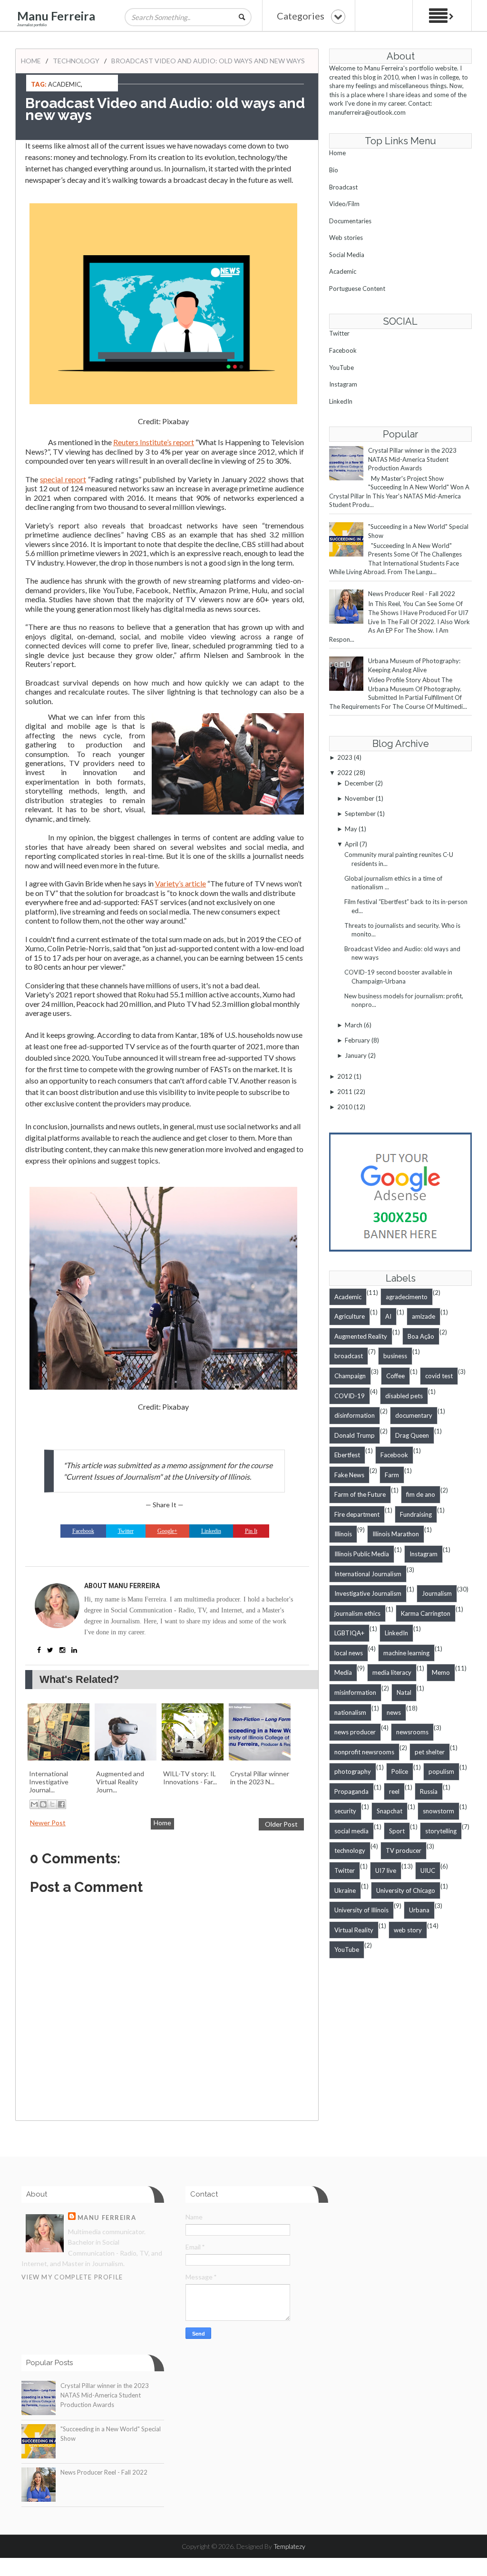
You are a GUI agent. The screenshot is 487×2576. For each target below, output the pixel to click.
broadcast (349, 1356)
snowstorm (438, 1811)
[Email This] (34, 1804)
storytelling (441, 1831)
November (360, 798)
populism (441, 1771)
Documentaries (350, 221)
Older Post (281, 1824)
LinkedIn (341, 401)
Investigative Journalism (368, 1593)
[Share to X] (52, 1804)
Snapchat (390, 1811)
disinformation (355, 1415)
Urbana (419, 1910)
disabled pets (404, 1396)
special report (63, 479)
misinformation (355, 1692)
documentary (414, 1415)
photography (353, 1771)
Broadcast (343, 187)
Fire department (357, 1514)
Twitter (339, 333)
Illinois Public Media (362, 1554)
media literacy (392, 1672)
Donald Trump (355, 1435)
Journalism (437, 1593)
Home (31, 61)
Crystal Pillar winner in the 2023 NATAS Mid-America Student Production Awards (412, 459)
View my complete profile (72, 2277)
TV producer (404, 1850)
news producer (355, 1732)
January (356, 1055)
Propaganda (351, 1791)
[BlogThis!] (43, 1804)
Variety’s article (180, 883)
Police (400, 1771)
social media (351, 1831)
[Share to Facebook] (61, 1804)
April (351, 844)
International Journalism (368, 1574)
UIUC (428, 1870)
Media (343, 1672)
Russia (429, 1791)
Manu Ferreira (56, 16)
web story (408, 1930)
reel (394, 1791)
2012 (345, 1076)
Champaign (350, 1376)
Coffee (395, 1376)
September (360, 814)
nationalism (350, 1712)
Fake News (349, 1475)
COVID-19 (350, 1396)
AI (388, 1316)
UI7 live (386, 1870)
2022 (345, 773)
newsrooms (412, 1732)
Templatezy (289, 2546)
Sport (397, 1831)
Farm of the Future (360, 1494)
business (395, 1356)
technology (76, 61)
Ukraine (345, 1890)
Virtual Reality (354, 1930)
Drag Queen (412, 1435)
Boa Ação (421, 1336)
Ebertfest (347, 1455)
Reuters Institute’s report (154, 442)
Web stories (346, 238)
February (357, 1040)
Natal (404, 1692)
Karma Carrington (426, 1613)
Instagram (343, 384)
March (354, 1025)
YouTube (341, 368)
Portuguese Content (357, 288)
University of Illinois (361, 1910)
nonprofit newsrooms (364, 1752)
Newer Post (48, 1823)
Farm (392, 1475)
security (345, 1811)
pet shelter (430, 1752)
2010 (345, 1107)
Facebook (343, 350)
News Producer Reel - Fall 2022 (412, 594)
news (394, 1712)
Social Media (347, 255)
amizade (424, 1316)
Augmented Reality (361, 1336)
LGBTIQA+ (349, 1633)
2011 (345, 1092)
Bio (334, 170)
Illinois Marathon (396, 1534)
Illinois (343, 1534)
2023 (345, 757)
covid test (439, 1376)
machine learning (406, 1653)
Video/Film (344, 204)
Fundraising (416, 1514)
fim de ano (421, 1494)
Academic (64, 84)
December (359, 783)
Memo (441, 1672)
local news (349, 1653)
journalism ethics (357, 1613)
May (351, 829)
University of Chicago (406, 1890)
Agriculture (350, 1316)
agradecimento (407, 1297)
